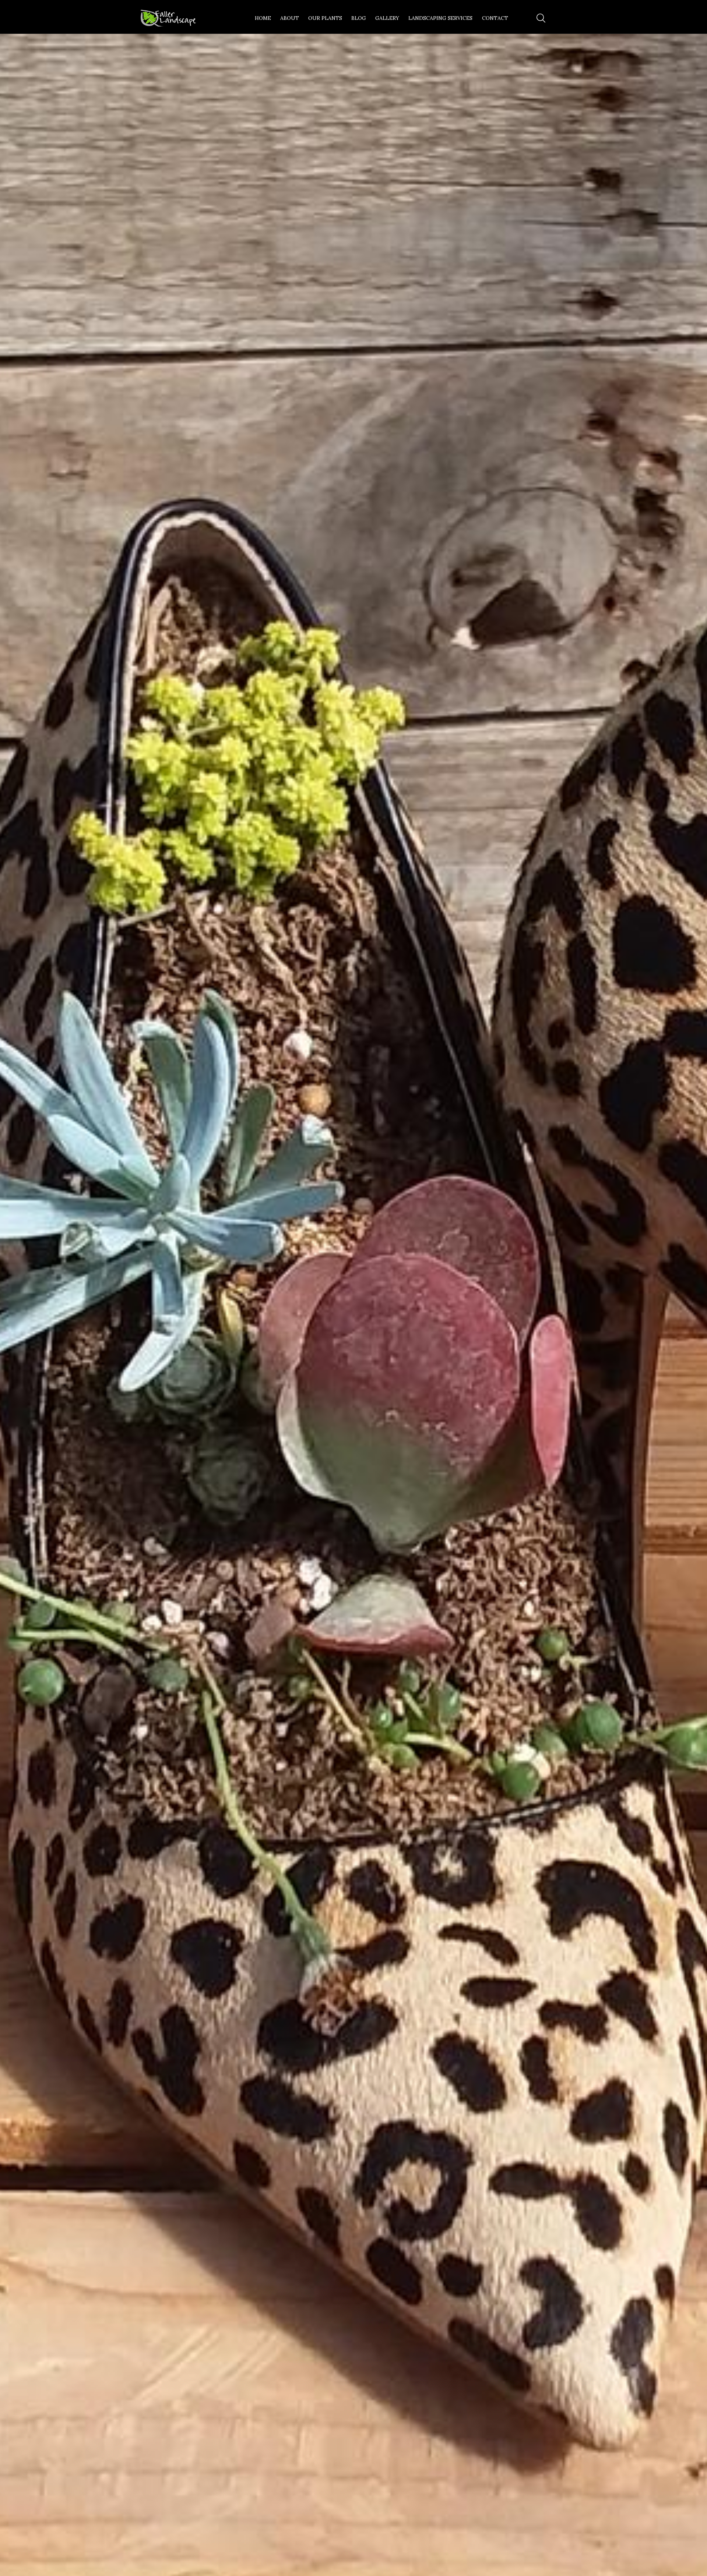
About (290, 18)
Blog (359, 18)
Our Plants (325, 18)
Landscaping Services (440, 18)
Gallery (387, 18)
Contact (495, 18)
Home (263, 18)
